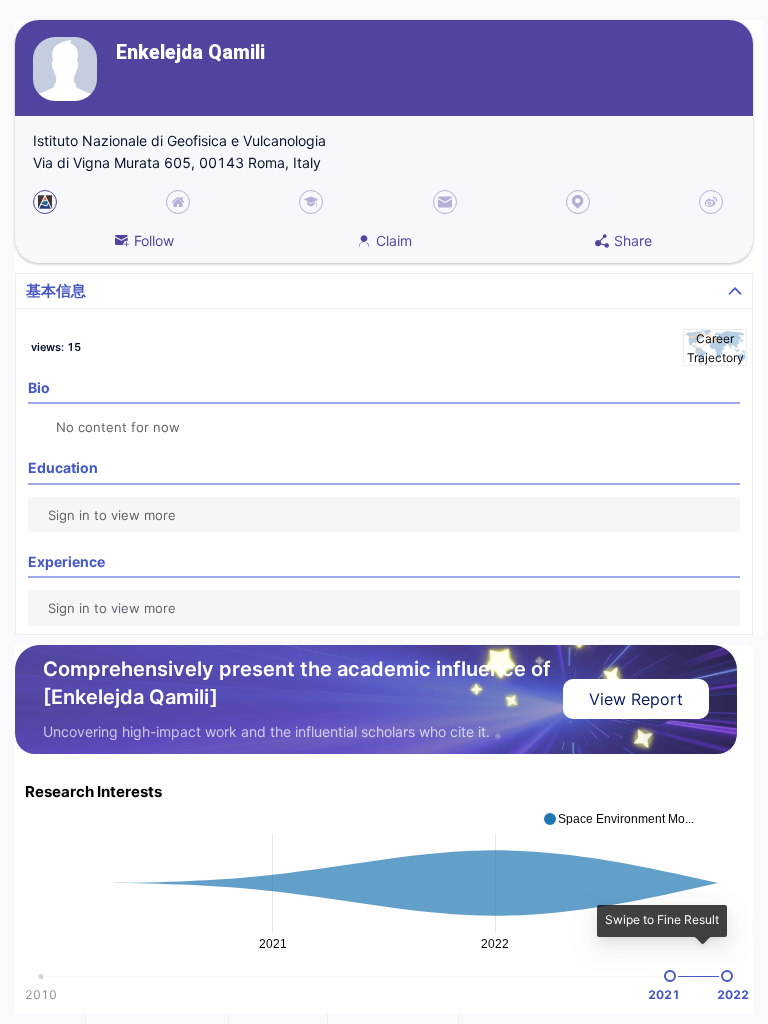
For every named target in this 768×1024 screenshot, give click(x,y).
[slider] (670, 976)
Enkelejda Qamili (190, 52)
